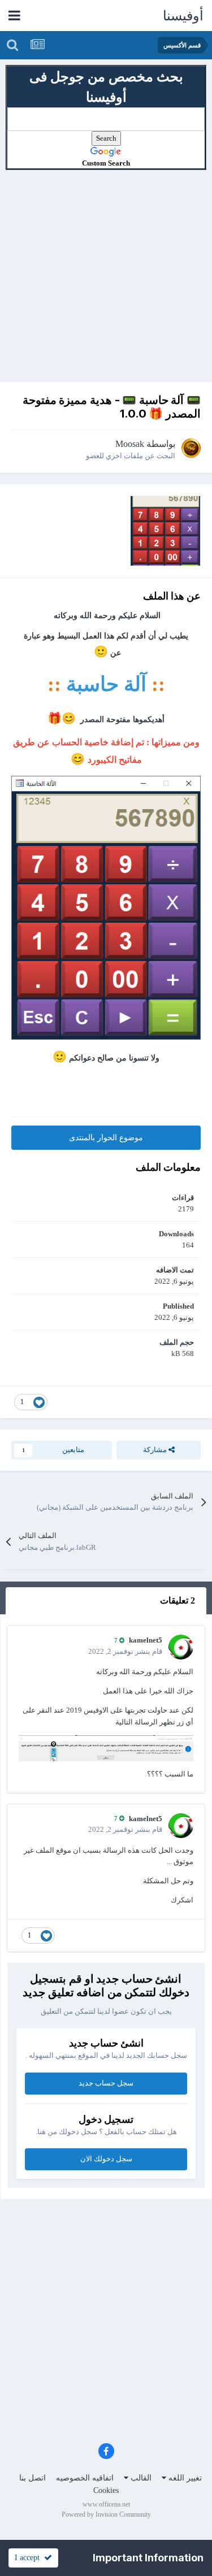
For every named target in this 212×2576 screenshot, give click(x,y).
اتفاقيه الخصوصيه (85, 2478)
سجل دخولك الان (106, 2159)
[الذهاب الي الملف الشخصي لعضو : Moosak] (191, 448)
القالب (140, 2478)
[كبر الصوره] (106, 907)
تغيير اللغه (184, 2478)
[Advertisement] (106, 276)
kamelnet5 (146, 1640)
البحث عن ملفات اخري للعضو (131, 456)
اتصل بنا (33, 2478)
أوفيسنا (183, 16)
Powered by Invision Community (106, 2514)
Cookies (106, 2490)
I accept (29, 2558)
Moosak (130, 444)
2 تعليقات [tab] (178, 1600)
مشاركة (156, 1450)
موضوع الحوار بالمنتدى (106, 1138)
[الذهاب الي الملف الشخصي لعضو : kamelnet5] (181, 1647)
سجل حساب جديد (106, 2083)
